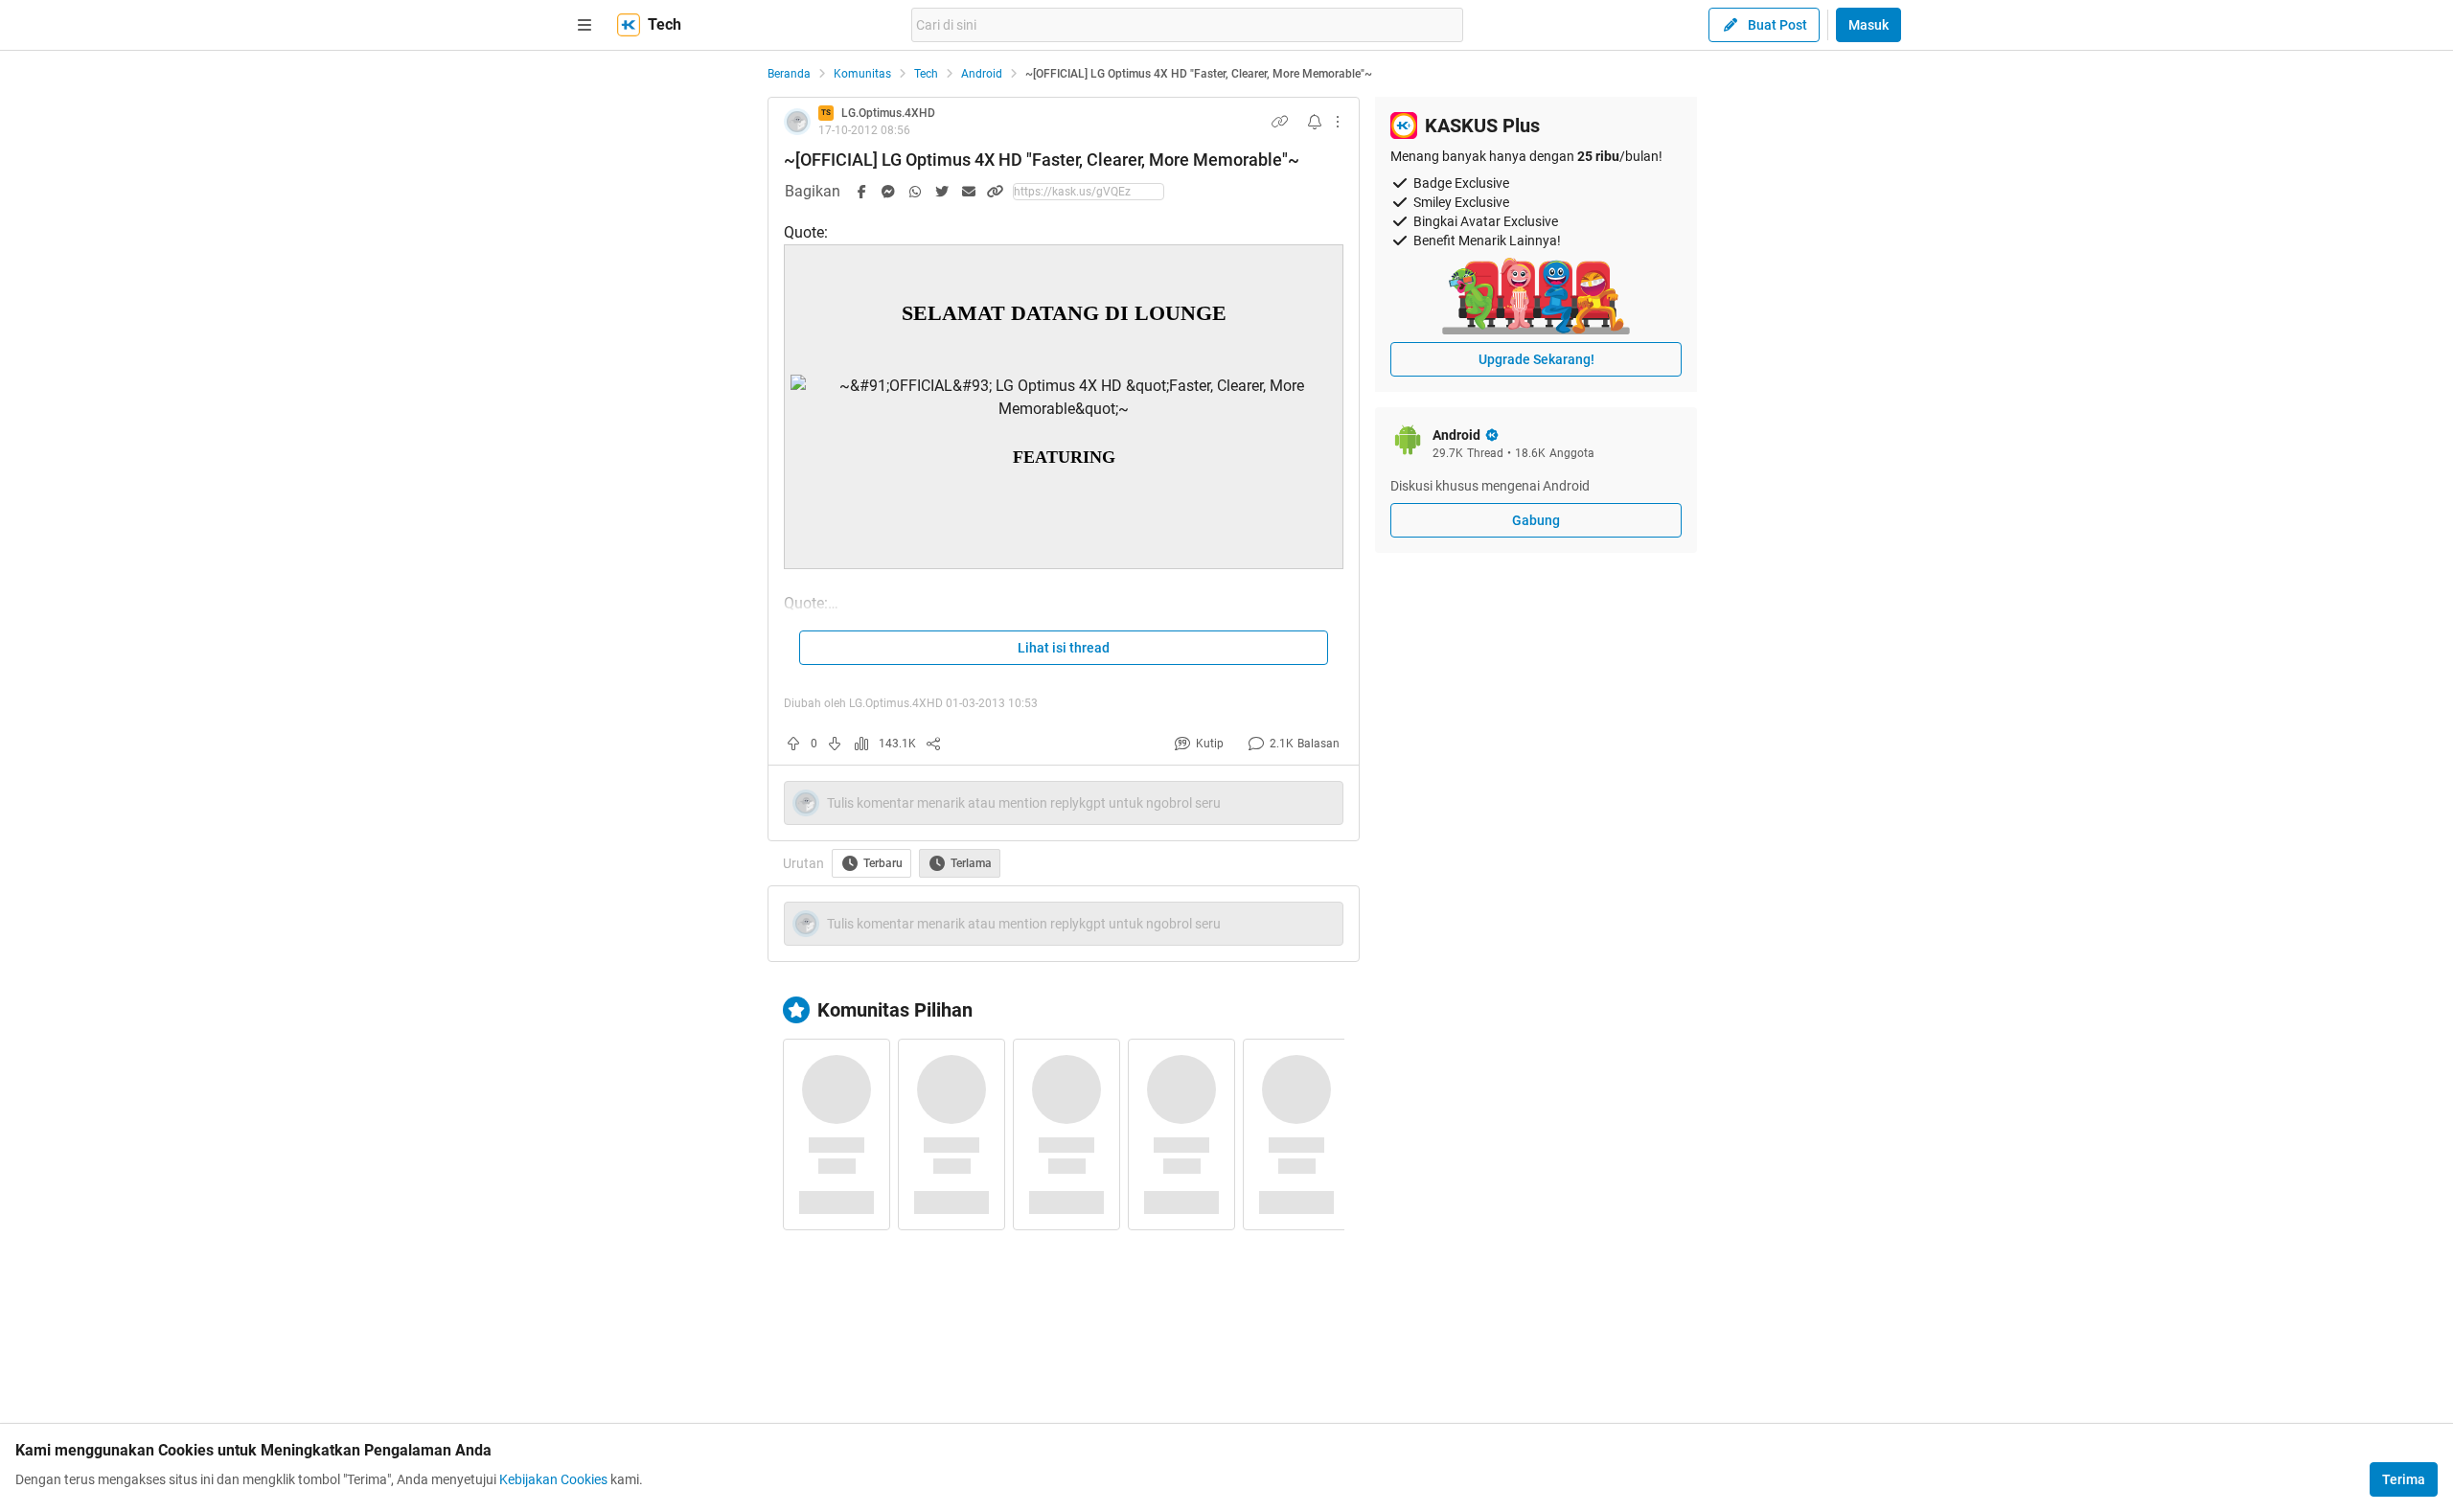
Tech (926, 74)
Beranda (789, 74)
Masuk (1868, 25)
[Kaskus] (629, 25)
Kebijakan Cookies (553, 1479)
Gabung (1536, 520)
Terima (2404, 1479)
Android (982, 74)
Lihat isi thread (1064, 648)
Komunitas (862, 74)
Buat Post (1777, 25)
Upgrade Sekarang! (1536, 359)
